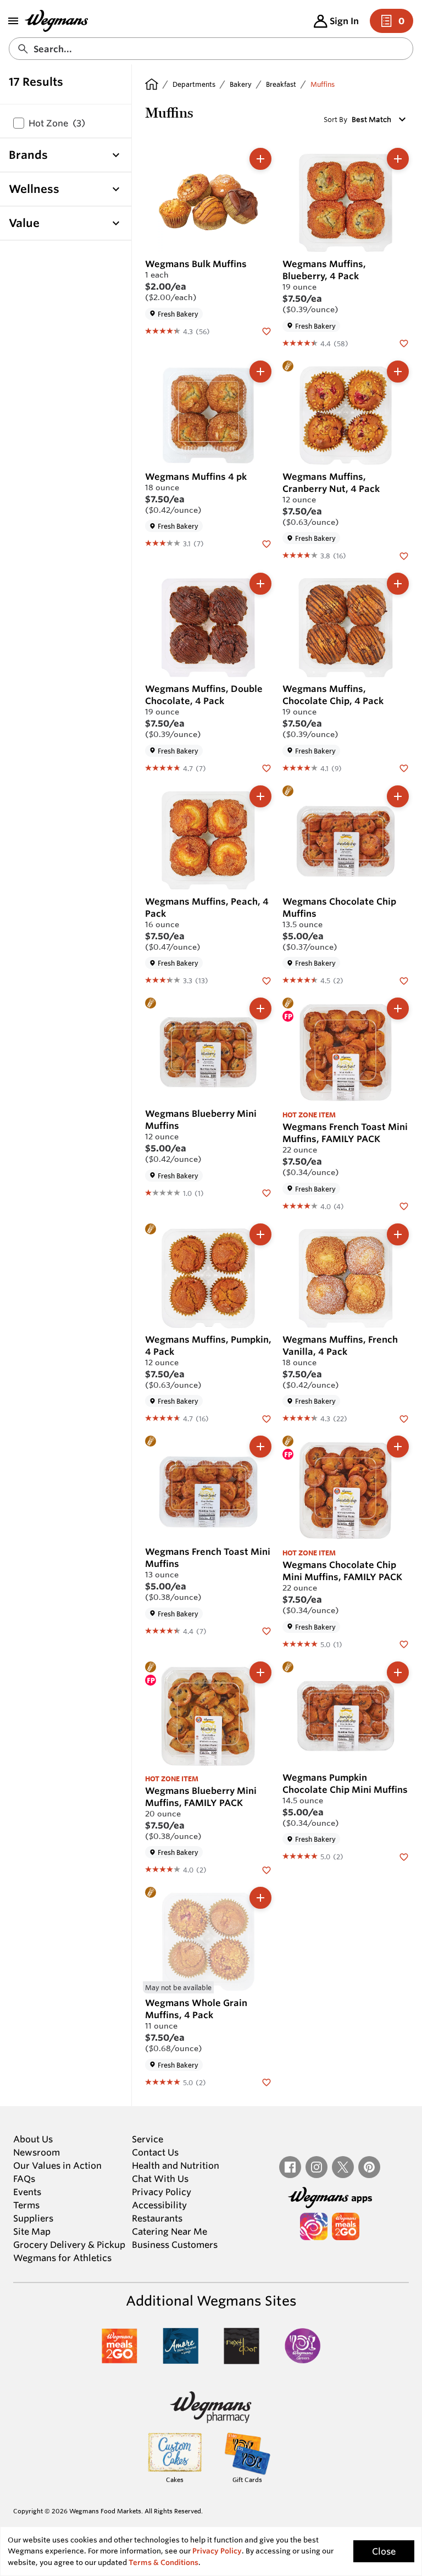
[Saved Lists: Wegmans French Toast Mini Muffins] (266, 1631)
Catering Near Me (170, 2231)
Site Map (32, 2231)
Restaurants (157, 2218)
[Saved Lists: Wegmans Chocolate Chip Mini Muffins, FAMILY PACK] (404, 1644)
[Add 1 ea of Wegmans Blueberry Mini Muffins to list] (260, 1009)
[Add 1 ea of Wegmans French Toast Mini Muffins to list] (260, 1447)
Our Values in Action (57, 2165)
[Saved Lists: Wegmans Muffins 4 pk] (266, 543)
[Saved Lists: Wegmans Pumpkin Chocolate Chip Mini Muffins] (404, 1856)
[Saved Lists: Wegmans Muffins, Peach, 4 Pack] (266, 980)
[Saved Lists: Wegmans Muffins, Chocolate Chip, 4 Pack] (404, 768)
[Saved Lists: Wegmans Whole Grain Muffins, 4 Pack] (266, 2082)
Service (148, 2139)
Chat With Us (160, 2179)
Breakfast (281, 84)
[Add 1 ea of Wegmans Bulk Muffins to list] (260, 159)
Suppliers (33, 2218)
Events (27, 2192)
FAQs (24, 2179)
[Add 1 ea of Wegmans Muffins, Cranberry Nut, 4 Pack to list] (398, 372)
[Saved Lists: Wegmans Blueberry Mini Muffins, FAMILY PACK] (266, 1869)
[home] (152, 84)
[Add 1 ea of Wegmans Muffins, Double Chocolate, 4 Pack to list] (260, 584)
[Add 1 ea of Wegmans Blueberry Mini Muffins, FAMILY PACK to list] (260, 1672)
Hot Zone (57, 123)
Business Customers (175, 2245)
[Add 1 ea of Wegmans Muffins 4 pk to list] (260, 372)
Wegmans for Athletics (62, 2258)
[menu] (13, 21)
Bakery (241, 84)
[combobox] (211, 49)
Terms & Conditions (163, 2563)
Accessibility (159, 2205)
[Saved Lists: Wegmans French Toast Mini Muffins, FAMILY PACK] (404, 1206)
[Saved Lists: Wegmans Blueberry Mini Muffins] (266, 1193)
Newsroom (37, 2152)
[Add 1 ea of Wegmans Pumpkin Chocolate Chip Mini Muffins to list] (398, 1672)
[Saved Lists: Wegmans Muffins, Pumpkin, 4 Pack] (266, 1418)
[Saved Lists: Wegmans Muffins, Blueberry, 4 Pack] (404, 343)
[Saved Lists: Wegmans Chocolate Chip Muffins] (404, 980)
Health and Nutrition (176, 2165)
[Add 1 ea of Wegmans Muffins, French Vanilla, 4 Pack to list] (398, 1234)
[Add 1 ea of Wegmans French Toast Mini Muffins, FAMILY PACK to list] (398, 1009)
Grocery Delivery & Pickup (69, 2245)
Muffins (323, 84)
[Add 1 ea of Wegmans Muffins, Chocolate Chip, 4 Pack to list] (398, 584)
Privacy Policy (162, 2192)
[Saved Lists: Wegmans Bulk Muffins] (266, 331)
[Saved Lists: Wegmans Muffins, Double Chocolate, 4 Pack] (266, 768)
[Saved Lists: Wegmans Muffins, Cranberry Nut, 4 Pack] (404, 555)
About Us (33, 2139)
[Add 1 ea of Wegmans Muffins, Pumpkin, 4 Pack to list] (260, 1234)
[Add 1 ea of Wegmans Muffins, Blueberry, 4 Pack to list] (398, 159)
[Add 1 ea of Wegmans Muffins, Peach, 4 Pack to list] (260, 796)
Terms (26, 2205)
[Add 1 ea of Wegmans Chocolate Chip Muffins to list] (398, 796)
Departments (194, 84)
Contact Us (155, 2152)
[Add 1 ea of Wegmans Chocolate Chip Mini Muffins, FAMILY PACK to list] (398, 1447)
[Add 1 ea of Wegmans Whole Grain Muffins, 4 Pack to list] (260, 1898)
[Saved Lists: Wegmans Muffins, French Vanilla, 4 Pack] (404, 1418)
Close (384, 2551)
